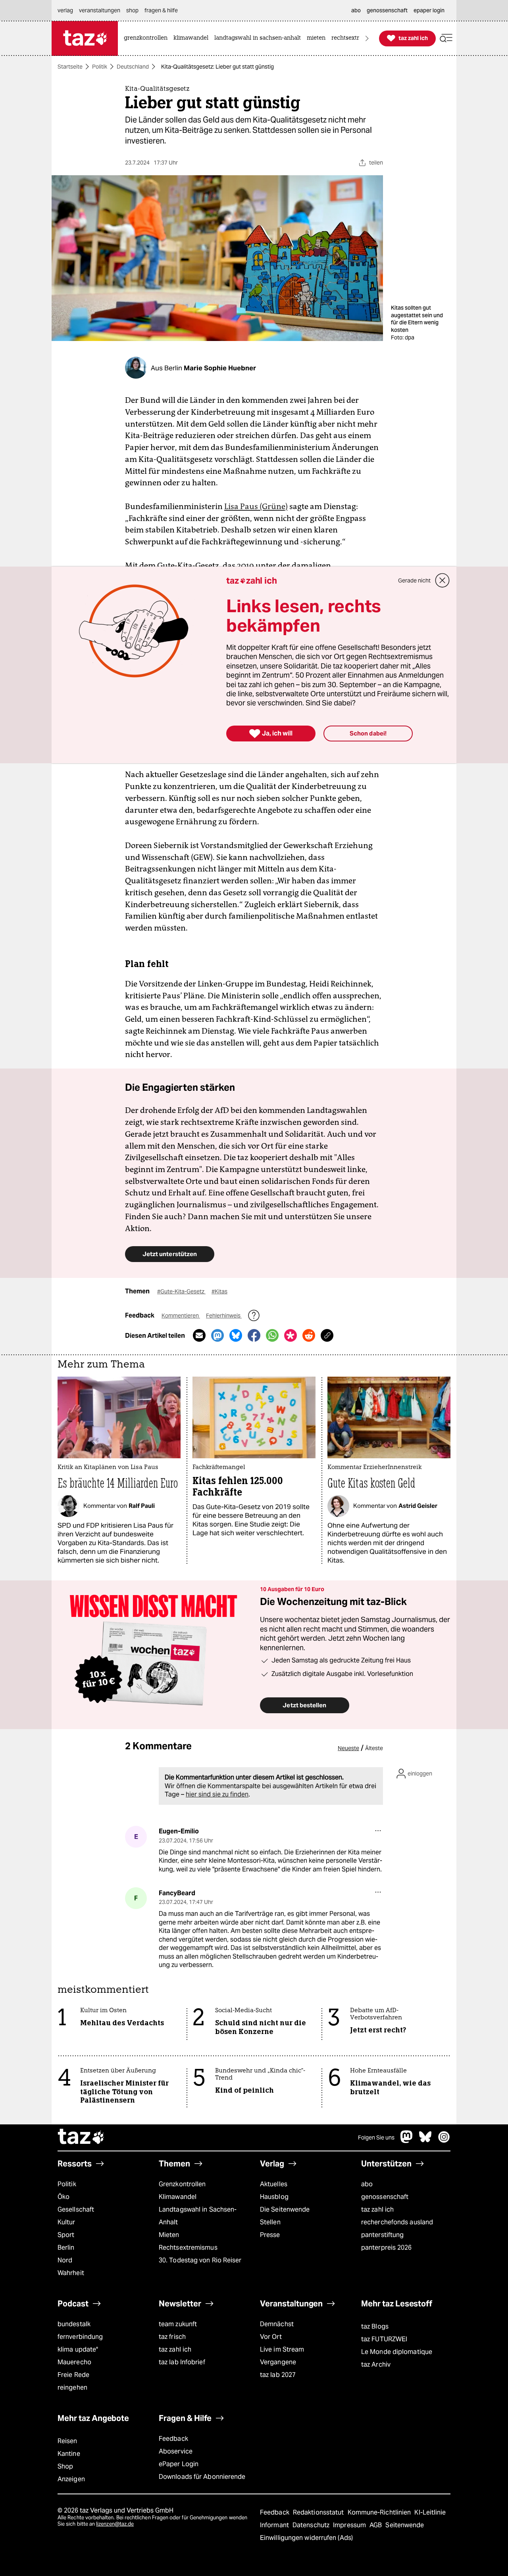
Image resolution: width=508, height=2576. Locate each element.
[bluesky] (425, 2141)
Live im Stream (282, 2349)
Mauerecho (74, 2362)
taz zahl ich (377, 2209)
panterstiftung (382, 2235)
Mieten (169, 2235)
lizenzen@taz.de (115, 2524)
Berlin (66, 2248)
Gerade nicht (414, 580)
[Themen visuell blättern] (367, 38)
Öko (63, 2197)
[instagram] (444, 2141)
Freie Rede (73, 2375)
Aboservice (176, 2451)
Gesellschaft (76, 2209)
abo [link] (356, 10)
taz (81, 2137)
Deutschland (133, 67)
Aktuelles (274, 2184)
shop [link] (132, 10)
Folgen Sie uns (376, 2137)
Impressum (350, 2525)
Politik (100, 67)
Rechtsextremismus (188, 2248)
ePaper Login (179, 2464)
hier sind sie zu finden (217, 1794)
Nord (65, 2260)
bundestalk (74, 2324)
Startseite (70, 67)
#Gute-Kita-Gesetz (181, 1291)
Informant (275, 2525)
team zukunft (178, 2324)
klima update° (78, 2349)
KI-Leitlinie (430, 2512)
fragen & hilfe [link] (161, 10)
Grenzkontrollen (182, 2184)
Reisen (67, 2441)
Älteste (374, 1748)
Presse (270, 2235)
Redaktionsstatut (319, 2512)
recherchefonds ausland (397, 2222)
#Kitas (219, 1291)
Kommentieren (181, 1316)
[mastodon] (407, 2141)
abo (367, 2184)
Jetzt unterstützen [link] (170, 1254)
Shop (65, 2466)
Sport (66, 2235)
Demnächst (277, 2324)
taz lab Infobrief (182, 2362)
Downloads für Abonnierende (202, 2477)
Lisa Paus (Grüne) (256, 506)
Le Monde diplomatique (397, 2352)
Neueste (348, 1748)
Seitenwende (405, 2525)
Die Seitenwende (285, 2209)
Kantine (69, 2454)
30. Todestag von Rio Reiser (200, 2260)
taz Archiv (376, 2364)
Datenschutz (312, 2525)
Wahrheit (71, 2273)
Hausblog (274, 2197)
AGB (376, 2525)
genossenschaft (385, 2197)
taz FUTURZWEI (384, 2339)
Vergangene (278, 2362)
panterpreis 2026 (387, 2248)
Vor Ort (271, 2337)
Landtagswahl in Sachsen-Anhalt (198, 2216)
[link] (148, 38)
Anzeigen (71, 2479)
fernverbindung (80, 2337)
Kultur (66, 2222)
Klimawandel (178, 2197)
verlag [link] (65, 10)
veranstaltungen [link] (100, 10)
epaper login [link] (429, 10)
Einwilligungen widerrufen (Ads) (306, 2538)
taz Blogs (375, 2326)
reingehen (72, 2387)
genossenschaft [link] (387, 10)
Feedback (173, 2439)
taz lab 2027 (278, 2375)
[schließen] (443, 580)
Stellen (270, 2222)
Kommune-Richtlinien (380, 2512)
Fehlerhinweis (224, 1316)
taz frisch (172, 2337)
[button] (446, 38)
